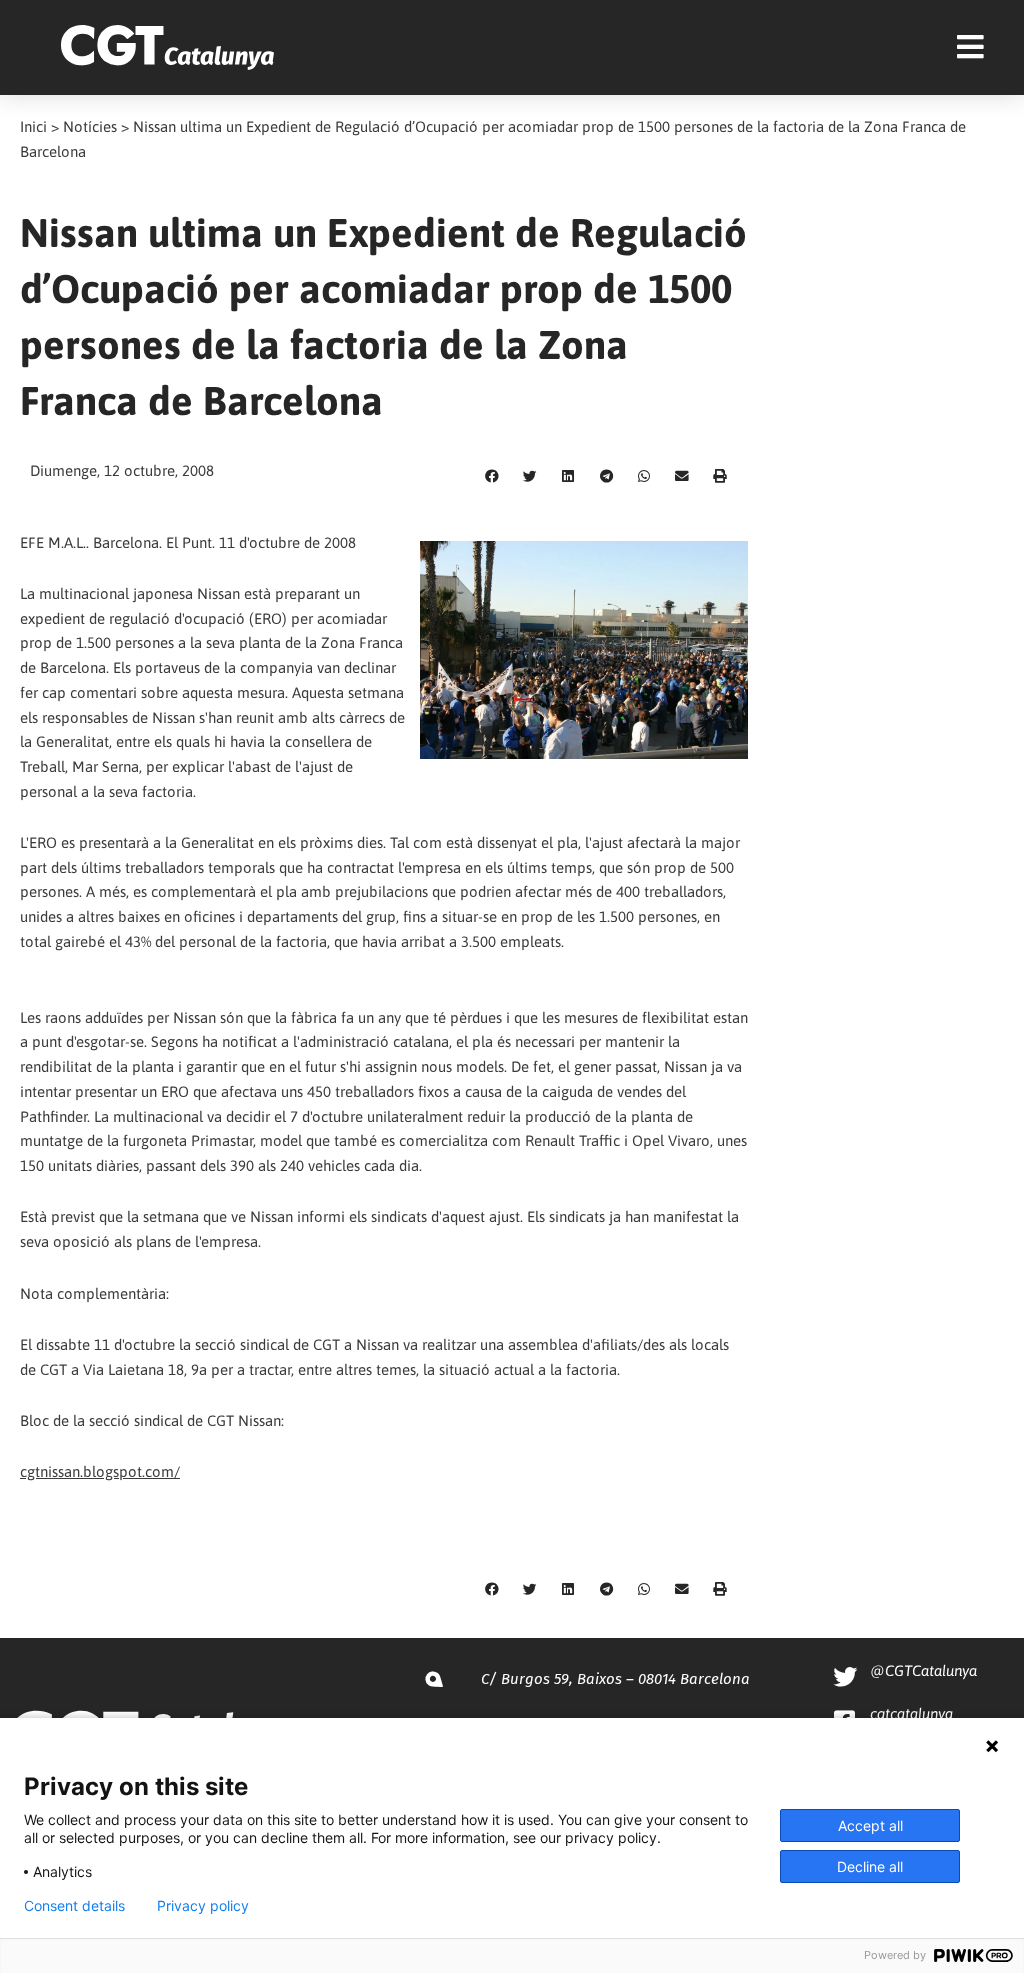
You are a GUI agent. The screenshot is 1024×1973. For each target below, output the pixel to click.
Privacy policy (203, 1906)
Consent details (74, 1906)
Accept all (870, 1825)
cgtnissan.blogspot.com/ (100, 1471)
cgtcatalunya (911, 1713)
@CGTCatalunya (923, 1670)
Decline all (870, 1866)
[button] (492, 477)
